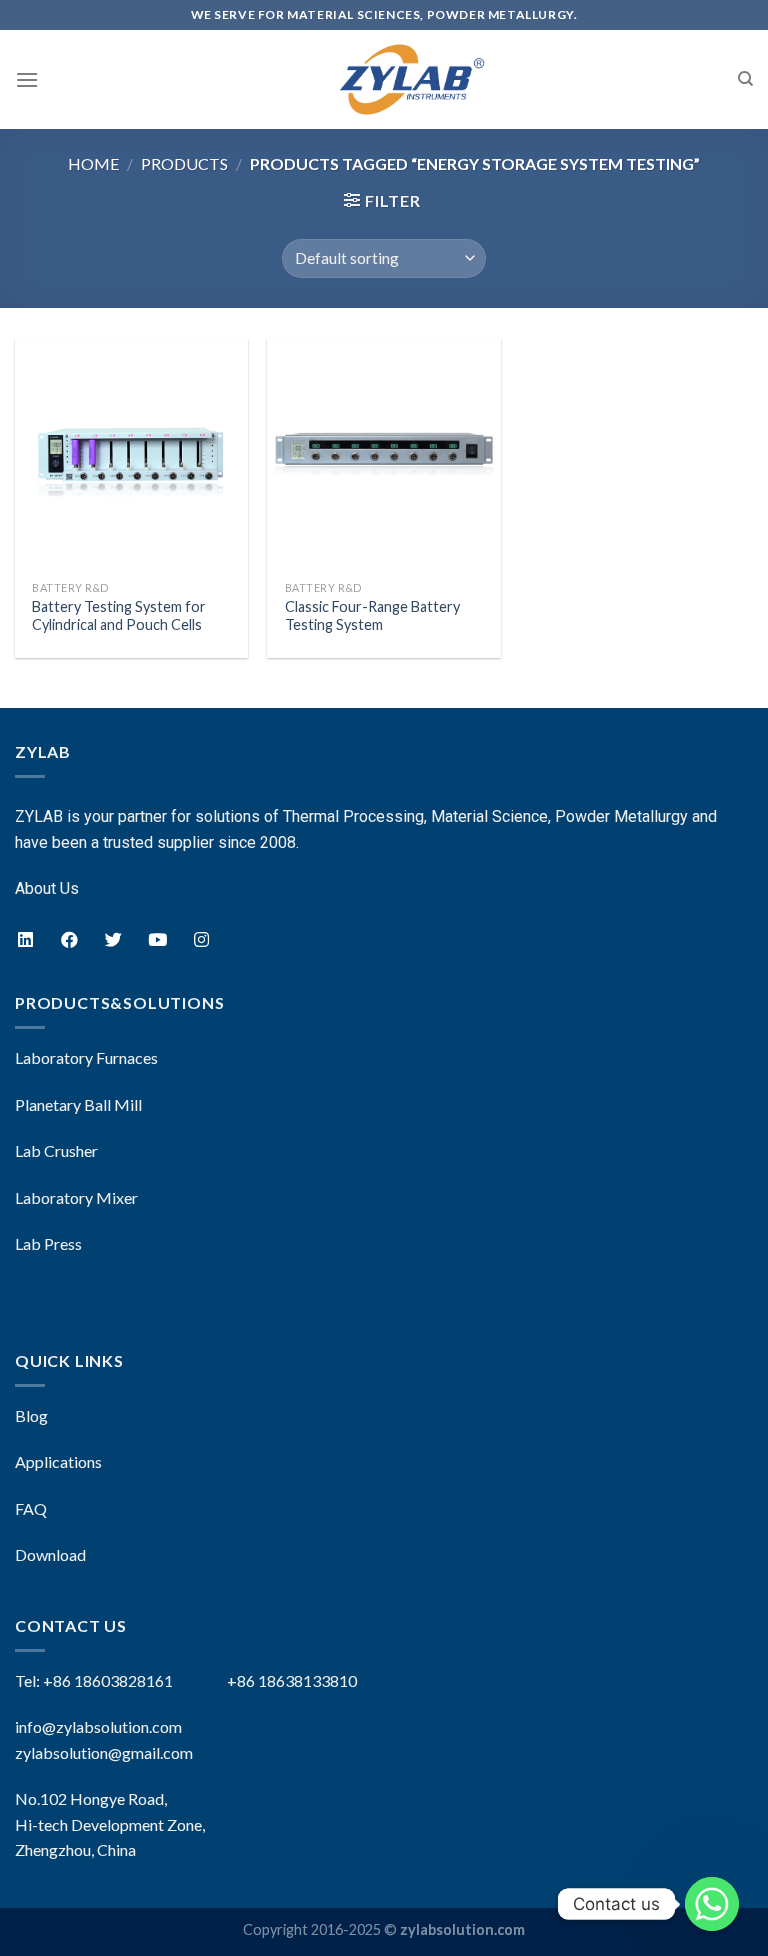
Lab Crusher (56, 1150)
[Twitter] (113, 939)
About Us (47, 888)
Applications (58, 1461)
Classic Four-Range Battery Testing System (372, 616)
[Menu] (27, 79)
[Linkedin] (25, 939)
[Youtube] (157, 939)
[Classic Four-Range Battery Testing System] (383, 454)
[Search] (745, 79)
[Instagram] (201, 939)
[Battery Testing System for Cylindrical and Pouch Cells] (131, 454)
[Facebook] (69, 939)
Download (50, 1554)
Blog (31, 1415)
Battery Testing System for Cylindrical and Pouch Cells (119, 616)
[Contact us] (712, 1904)
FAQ (31, 1508)
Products (184, 163)
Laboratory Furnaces (86, 1057)
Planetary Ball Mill (78, 1104)
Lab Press (48, 1243)
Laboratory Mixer (76, 1197)
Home (93, 163)
